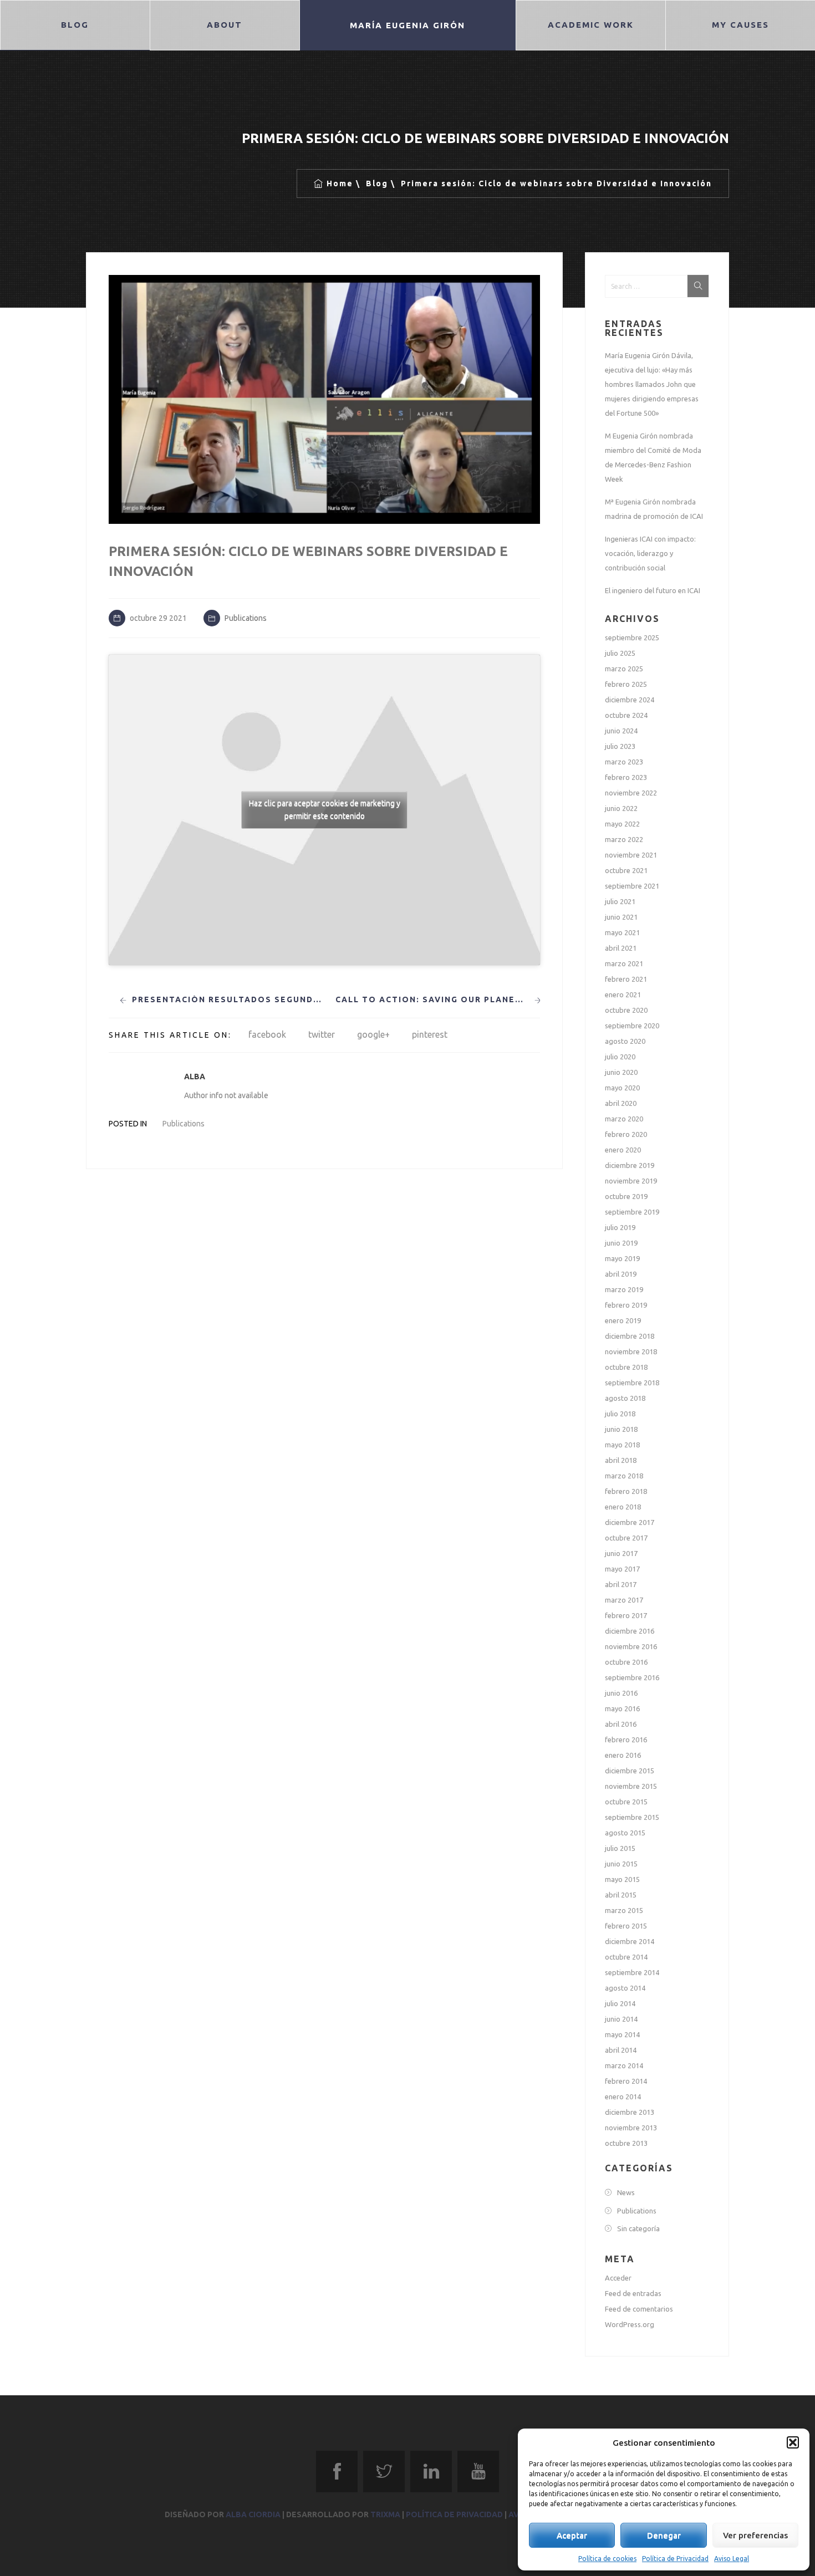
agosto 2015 (625, 1833)
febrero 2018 (626, 1491)
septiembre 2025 (632, 637)
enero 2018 (623, 1507)
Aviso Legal (732, 2559)
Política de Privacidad (675, 2559)
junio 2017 (621, 1553)
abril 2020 (621, 1103)
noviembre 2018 (631, 1351)
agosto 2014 (625, 1988)
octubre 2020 (626, 1010)
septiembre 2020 (632, 1026)
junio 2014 (621, 2019)
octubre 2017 (626, 1538)
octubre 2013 (626, 2143)
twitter (322, 1034)
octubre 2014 (626, 1957)
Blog (75, 25)
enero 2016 (623, 1755)
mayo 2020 (622, 1088)
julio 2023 (620, 746)
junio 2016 (621, 1693)
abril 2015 (621, 1895)
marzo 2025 (624, 669)
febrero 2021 (626, 979)
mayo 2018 (622, 1445)
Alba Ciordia (253, 2514)
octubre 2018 (626, 1367)
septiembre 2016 (632, 1677)
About (225, 25)
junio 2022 (621, 808)
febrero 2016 (626, 1740)
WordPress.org (630, 2324)
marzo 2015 (624, 1910)
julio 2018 (620, 1414)
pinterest (430, 1034)
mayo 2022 (622, 824)
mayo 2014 (622, 2034)
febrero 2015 (626, 1926)
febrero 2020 (626, 1134)
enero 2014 (623, 2096)
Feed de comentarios (639, 2309)
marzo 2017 (624, 1600)
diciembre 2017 (630, 1522)
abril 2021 (621, 948)
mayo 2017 (622, 1569)
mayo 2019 (622, 1258)
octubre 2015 (626, 1802)
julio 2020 (620, 1057)
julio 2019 (620, 1227)
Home (340, 183)
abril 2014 (621, 2050)
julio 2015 (620, 1848)
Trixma (385, 2514)
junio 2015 (621, 1864)
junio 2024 (621, 731)
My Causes (740, 25)
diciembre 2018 (630, 1336)
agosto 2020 (625, 1041)
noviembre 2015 (631, 1786)
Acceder (618, 2278)
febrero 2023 (626, 777)
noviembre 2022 (631, 793)
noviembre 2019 (631, 1181)
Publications (246, 618)
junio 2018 (621, 1429)
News (626, 2192)
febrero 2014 (626, 2081)
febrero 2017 (626, 1615)
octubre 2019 (626, 1196)
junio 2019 (621, 1243)
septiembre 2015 (632, 1817)
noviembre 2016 (631, 1646)
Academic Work (590, 25)
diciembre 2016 (630, 1631)
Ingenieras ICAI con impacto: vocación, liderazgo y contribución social (650, 553)
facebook (267, 1034)
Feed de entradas (633, 2293)
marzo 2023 (624, 762)
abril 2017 (621, 1584)
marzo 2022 (624, 839)
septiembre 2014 (632, 1972)
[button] (793, 2442)
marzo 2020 (624, 1119)
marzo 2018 (624, 1476)
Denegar (664, 2535)
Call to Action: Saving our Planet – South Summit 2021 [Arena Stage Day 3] (432, 999)
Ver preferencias (755, 2535)
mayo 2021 (622, 932)
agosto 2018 (625, 1398)
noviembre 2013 (631, 2128)
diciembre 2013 (630, 2112)
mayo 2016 (622, 1708)
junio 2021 (621, 917)
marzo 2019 (624, 1289)
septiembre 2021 (632, 886)
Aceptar (572, 2535)
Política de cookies (607, 2559)
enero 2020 (623, 1150)
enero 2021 (623, 994)
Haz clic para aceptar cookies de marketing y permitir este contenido (325, 810)
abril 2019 (621, 1274)
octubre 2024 (626, 715)
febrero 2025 (626, 684)
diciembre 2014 (630, 1941)
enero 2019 (623, 1320)
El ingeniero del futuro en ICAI (653, 590)
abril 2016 (621, 1724)
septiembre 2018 (632, 1383)
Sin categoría (638, 2228)
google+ (373, 1034)
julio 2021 (620, 901)
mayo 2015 (622, 1879)
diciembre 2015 (630, 1771)
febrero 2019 (626, 1305)
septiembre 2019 (632, 1212)
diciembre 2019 (630, 1165)
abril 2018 (621, 1460)
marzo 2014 (624, 2065)
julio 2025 (620, 653)
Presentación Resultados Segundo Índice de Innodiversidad (229, 999)
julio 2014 (620, 2003)
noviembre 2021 (631, 855)
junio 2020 (621, 1072)
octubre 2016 (626, 1662)
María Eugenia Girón (407, 25)
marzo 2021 (624, 963)
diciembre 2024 (630, 700)
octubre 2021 (626, 870)
